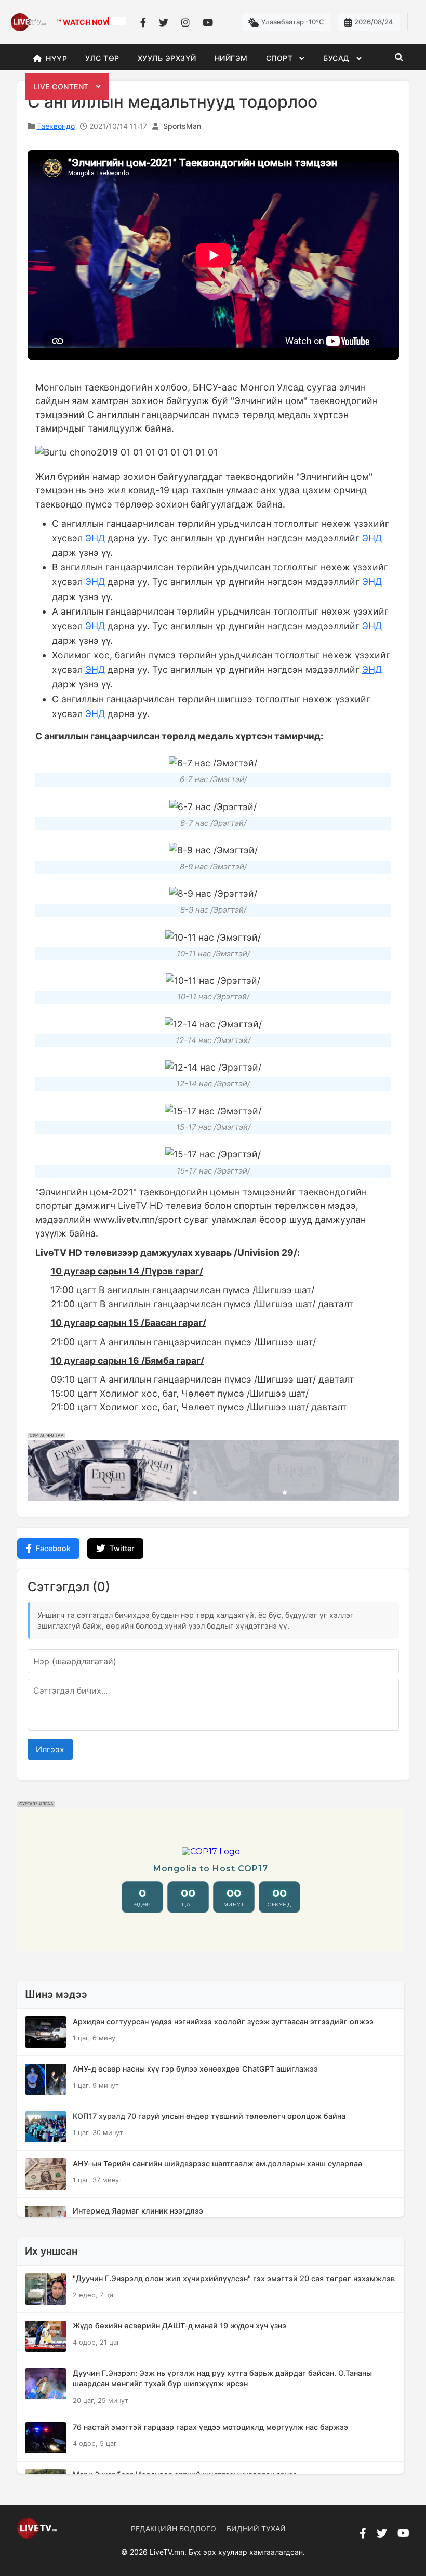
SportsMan (182, 126)
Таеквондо (56, 126)
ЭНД (95, 538)
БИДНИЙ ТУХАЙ (256, 2528)
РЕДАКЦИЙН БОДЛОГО (174, 2528)
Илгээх (50, 1749)
